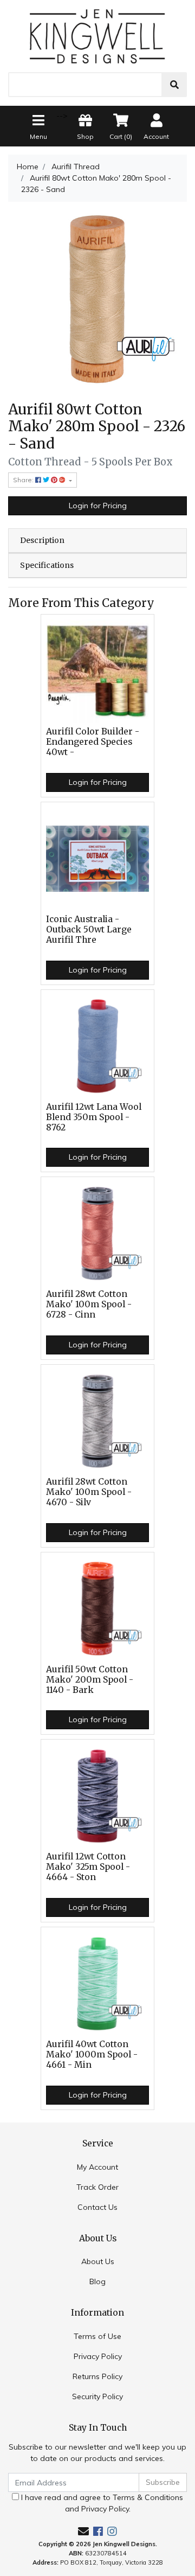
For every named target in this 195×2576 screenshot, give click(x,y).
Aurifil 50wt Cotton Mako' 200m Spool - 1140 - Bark (90, 1680)
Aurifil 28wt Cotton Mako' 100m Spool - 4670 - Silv (89, 1492)
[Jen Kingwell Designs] (97, 35)
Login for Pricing (98, 506)
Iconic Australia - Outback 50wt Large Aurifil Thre (89, 929)
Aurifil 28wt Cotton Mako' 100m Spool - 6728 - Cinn (89, 1304)
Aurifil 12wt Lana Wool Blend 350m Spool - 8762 (94, 1117)
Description (42, 540)
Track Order (97, 2187)
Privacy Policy (98, 2356)
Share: (24, 480)
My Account (97, 2167)
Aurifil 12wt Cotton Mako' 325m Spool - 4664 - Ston (88, 1867)
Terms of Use (97, 2336)
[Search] (174, 85)
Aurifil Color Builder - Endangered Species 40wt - (93, 742)
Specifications (47, 565)
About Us (98, 2261)
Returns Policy (97, 2376)
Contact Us (97, 2207)
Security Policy (97, 2396)
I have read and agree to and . (101, 2503)
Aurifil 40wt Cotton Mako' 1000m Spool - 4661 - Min (92, 2054)
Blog (97, 2281)
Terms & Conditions (148, 2497)
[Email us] (83, 2531)
